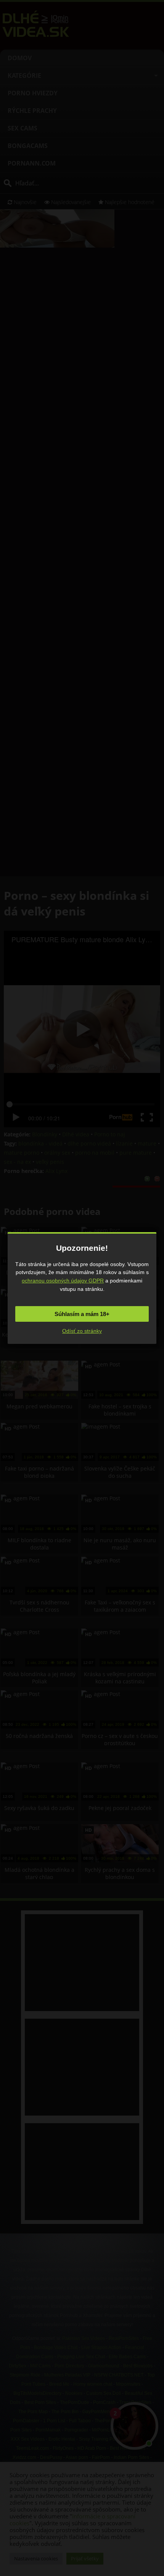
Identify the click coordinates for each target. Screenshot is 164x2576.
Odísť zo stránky (82, 1331)
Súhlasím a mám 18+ (82, 1314)
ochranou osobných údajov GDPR (63, 1281)
